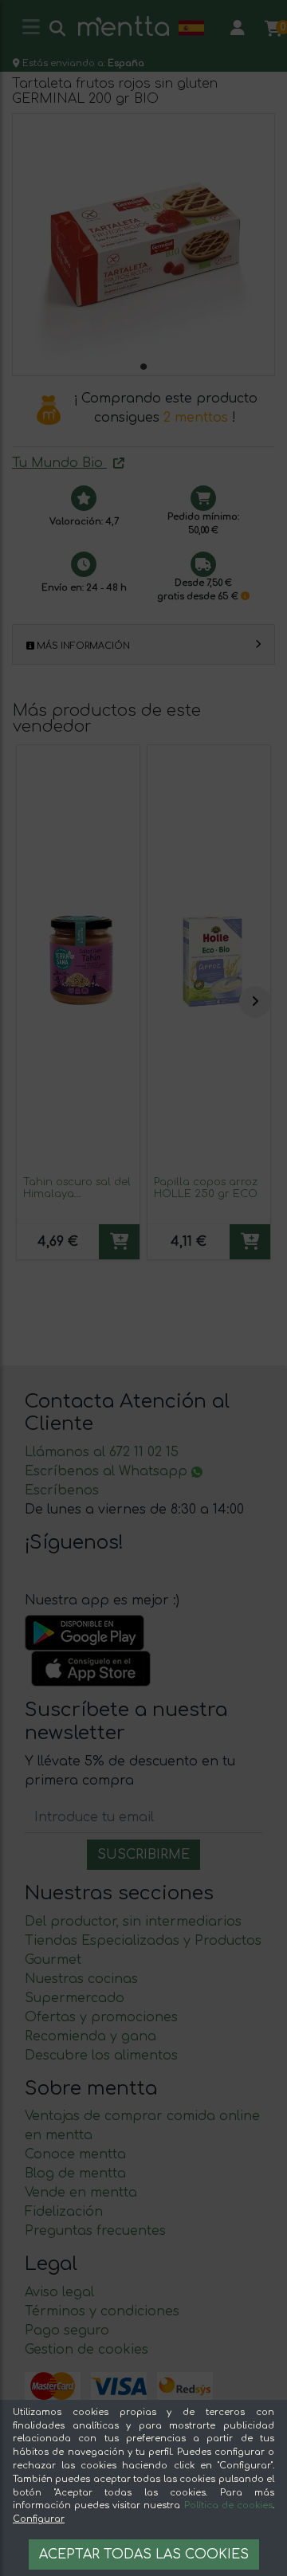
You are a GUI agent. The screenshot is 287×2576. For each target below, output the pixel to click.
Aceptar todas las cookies (144, 2554)
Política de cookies (228, 2505)
